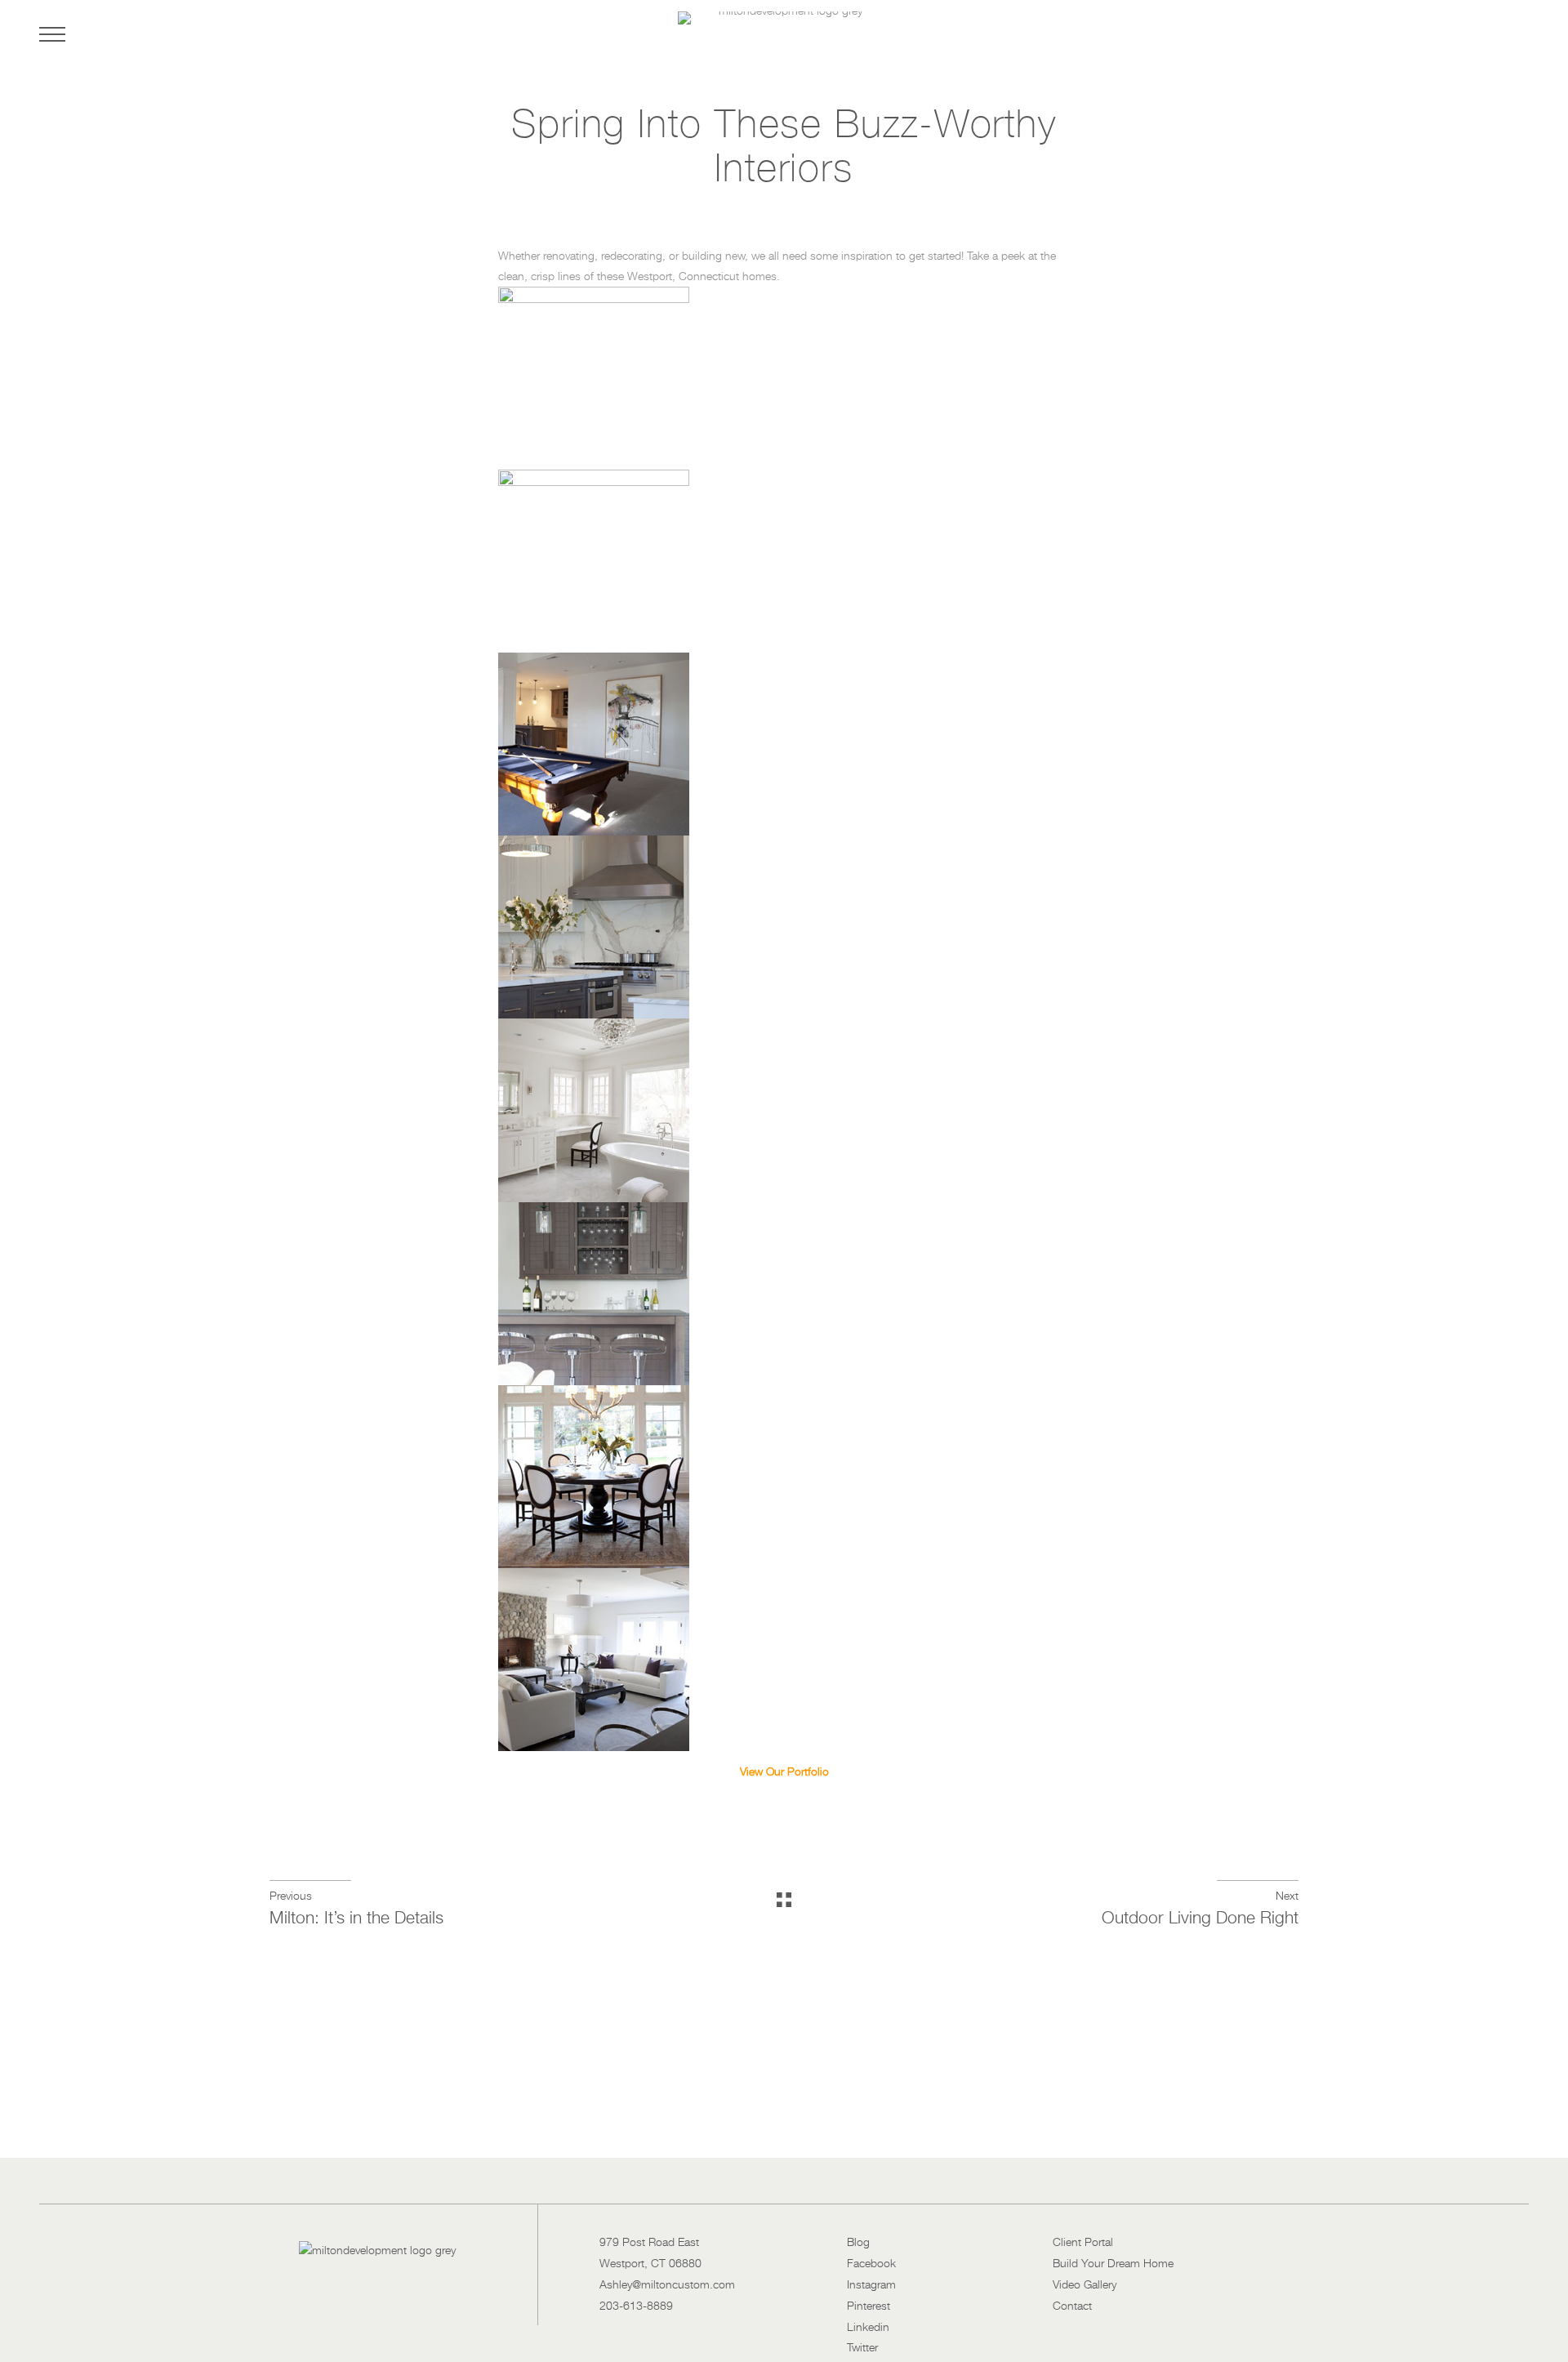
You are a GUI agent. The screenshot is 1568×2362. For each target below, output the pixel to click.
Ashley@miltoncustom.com (667, 2285)
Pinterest (869, 2306)
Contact (1072, 2306)
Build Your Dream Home (1113, 2264)
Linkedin (868, 2328)
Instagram (871, 2285)
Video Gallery (1085, 2285)
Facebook (871, 2264)
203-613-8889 (636, 2306)
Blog (858, 2243)
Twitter (862, 2348)
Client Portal (1083, 2243)
